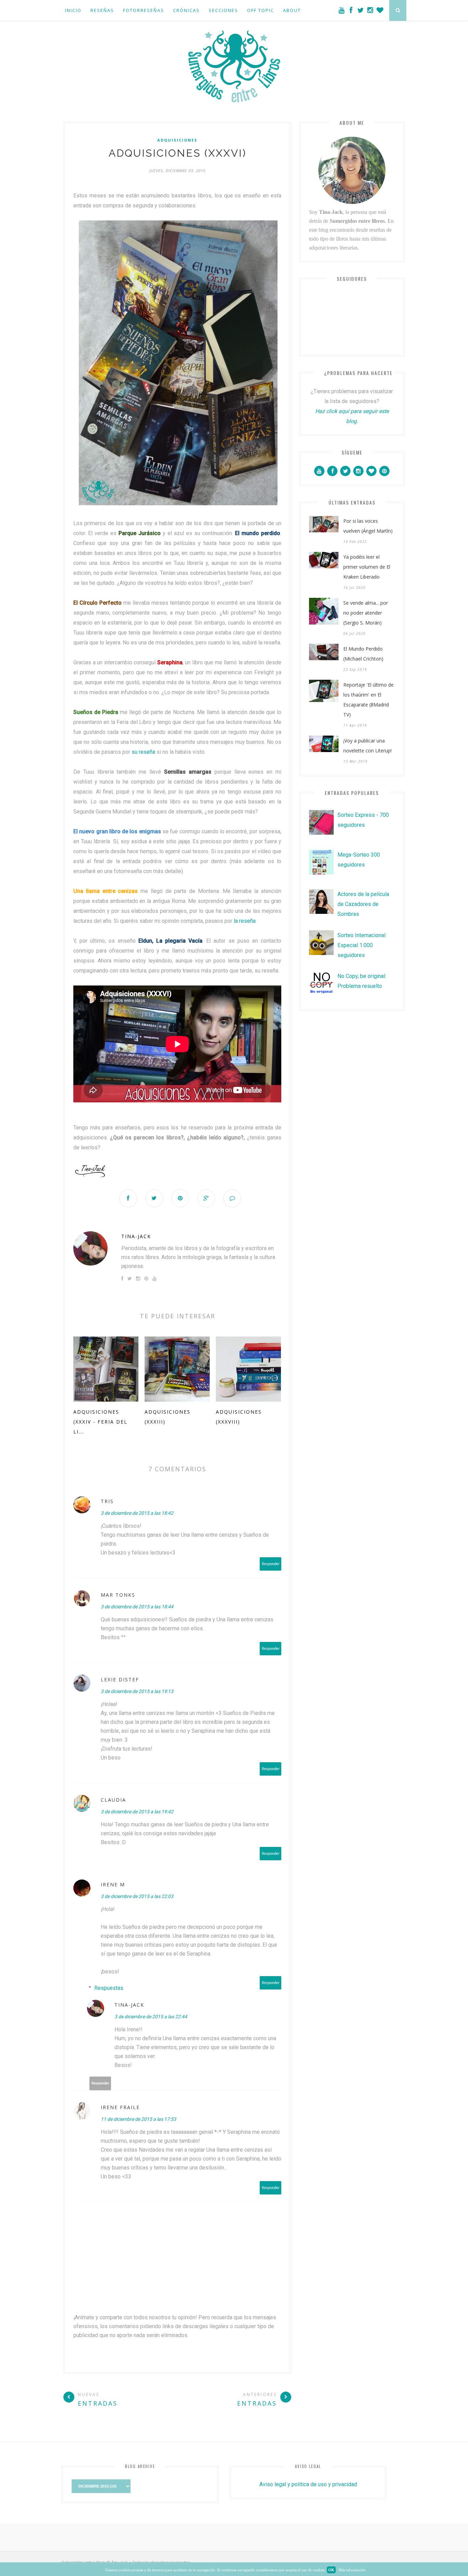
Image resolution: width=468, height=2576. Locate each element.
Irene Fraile (120, 2107)
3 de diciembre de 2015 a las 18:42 (137, 1513)
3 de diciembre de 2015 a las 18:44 (137, 1607)
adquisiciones (177, 140)
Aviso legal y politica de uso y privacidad (308, 2484)
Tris (107, 1501)
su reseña (143, 752)
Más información (352, 2570)
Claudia (113, 1800)
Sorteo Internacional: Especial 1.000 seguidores (362, 945)
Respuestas (109, 1988)
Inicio (73, 10)
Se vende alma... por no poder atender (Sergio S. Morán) (366, 613)
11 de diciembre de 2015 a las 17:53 (138, 2119)
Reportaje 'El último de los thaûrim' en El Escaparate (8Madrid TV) (368, 700)
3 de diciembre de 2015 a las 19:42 (137, 1812)
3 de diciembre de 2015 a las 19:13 (137, 1691)
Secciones (223, 10)
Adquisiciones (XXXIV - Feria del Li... (100, 1422)
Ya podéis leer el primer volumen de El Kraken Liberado (367, 567)
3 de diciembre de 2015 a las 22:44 (151, 2017)
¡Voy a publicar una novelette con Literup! (367, 746)
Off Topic (261, 10)
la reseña (245, 921)
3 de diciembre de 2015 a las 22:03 (137, 1896)
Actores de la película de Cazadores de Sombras (363, 904)
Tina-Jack (136, 1236)
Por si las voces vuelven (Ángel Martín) (368, 526)
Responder (271, 1564)
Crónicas (186, 10)
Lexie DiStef (120, 1679)
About (292, 10)
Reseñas (102, 10)
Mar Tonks (118, 1595)
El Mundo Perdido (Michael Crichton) (363, 654)
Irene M (113, 1884)
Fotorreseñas (144, 10)
